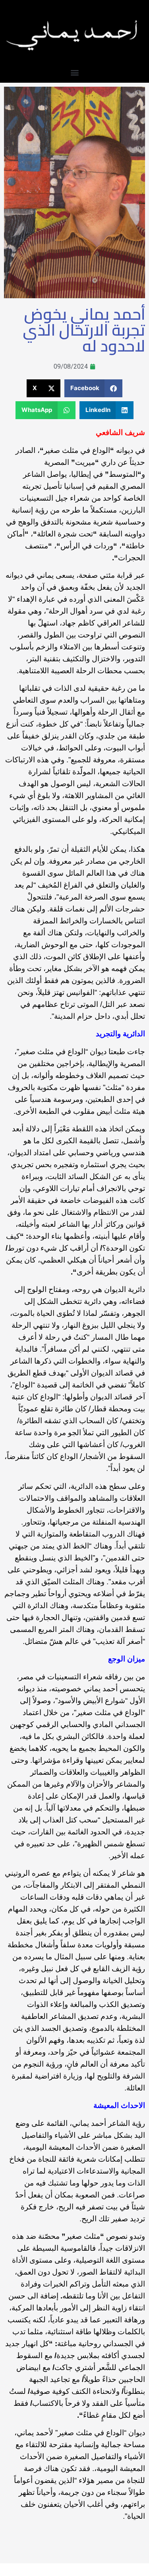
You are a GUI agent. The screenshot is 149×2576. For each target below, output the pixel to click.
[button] (74, 72)
